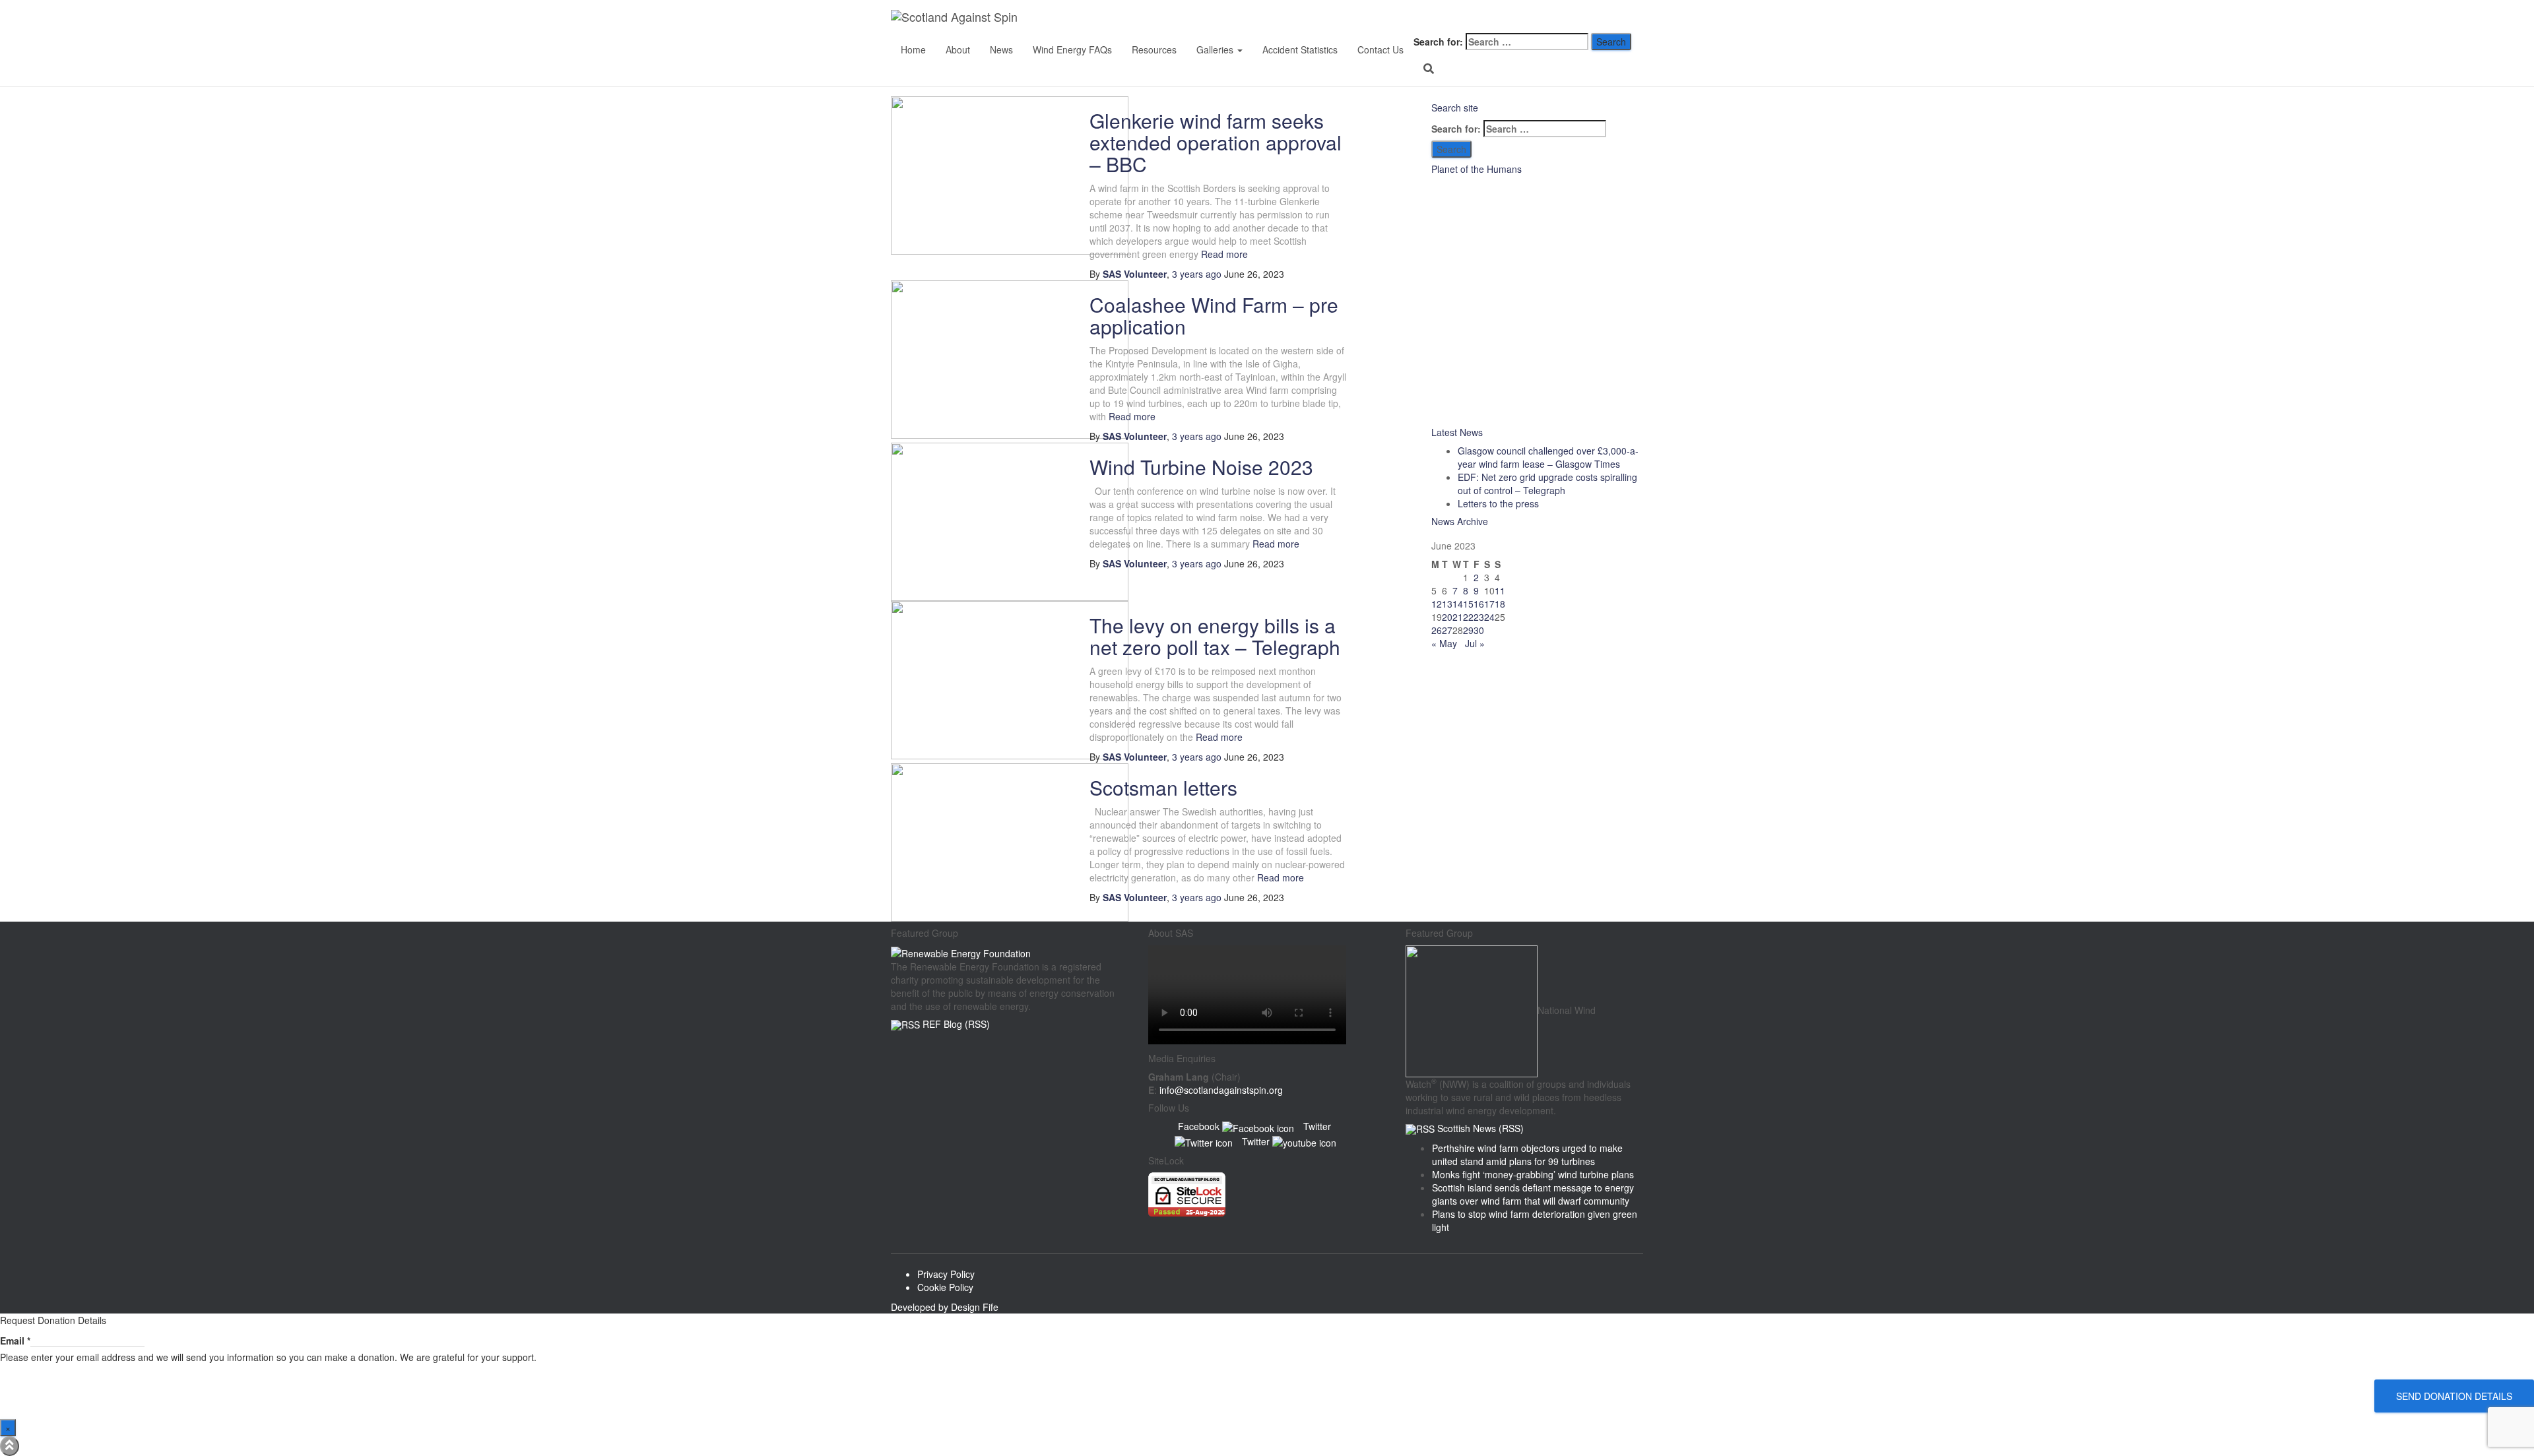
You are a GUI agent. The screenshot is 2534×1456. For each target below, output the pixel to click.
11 (1500, 590)
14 (1458, 604)
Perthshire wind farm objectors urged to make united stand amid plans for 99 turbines (1527, 1155)
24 (1489, 617)
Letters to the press (1498, 503)
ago (1197, 274)
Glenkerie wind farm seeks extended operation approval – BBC (1216, 142)
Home (913, 49)
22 (1468, 617)
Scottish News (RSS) (1480, 1128)
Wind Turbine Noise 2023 (1201, 467)
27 (1447, 630)
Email (15, 1341)
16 (1479, 604)
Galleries (1216, 49)
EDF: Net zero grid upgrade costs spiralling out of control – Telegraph (1547, 484)
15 (1468, 604)
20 (1447, 617)
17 (1489, 604)
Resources (1154, 49)
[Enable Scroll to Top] (10, 1446)
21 (1458, 617)
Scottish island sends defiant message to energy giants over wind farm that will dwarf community (1533, 1194)
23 (1479, 617)
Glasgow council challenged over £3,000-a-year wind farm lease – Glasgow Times (1548, 457)
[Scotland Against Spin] (973, 16)
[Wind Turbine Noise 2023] (1010, 521)
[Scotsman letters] (1010, 841)
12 (1437, 604)
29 (1468, 630)
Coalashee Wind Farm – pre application (1214, 315)
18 (1500, 604)
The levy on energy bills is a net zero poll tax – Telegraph (1215, 636)
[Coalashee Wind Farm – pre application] (1010, 358)
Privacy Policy (946, 1274)
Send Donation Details (2454, 1396)
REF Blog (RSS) (956, 1024)
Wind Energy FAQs (1072, 49)
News (1001, 49)
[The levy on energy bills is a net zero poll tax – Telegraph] (1010, 679)
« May (1444, 643)
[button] (1239, 49)
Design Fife (975, 1307)
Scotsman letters (1163, 787)
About (958, 49)
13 (1447, 604)
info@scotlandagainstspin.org (1221, 1090)
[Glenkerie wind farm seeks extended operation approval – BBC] (1010, 174)
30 (1479, 630)
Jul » (1475, 643)
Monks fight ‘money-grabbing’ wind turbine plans (1533, 1174)
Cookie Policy (945, 1287)
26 (1437, 630)
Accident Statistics (1300, 49)
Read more (1223, 254)
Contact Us (1381, 49)
